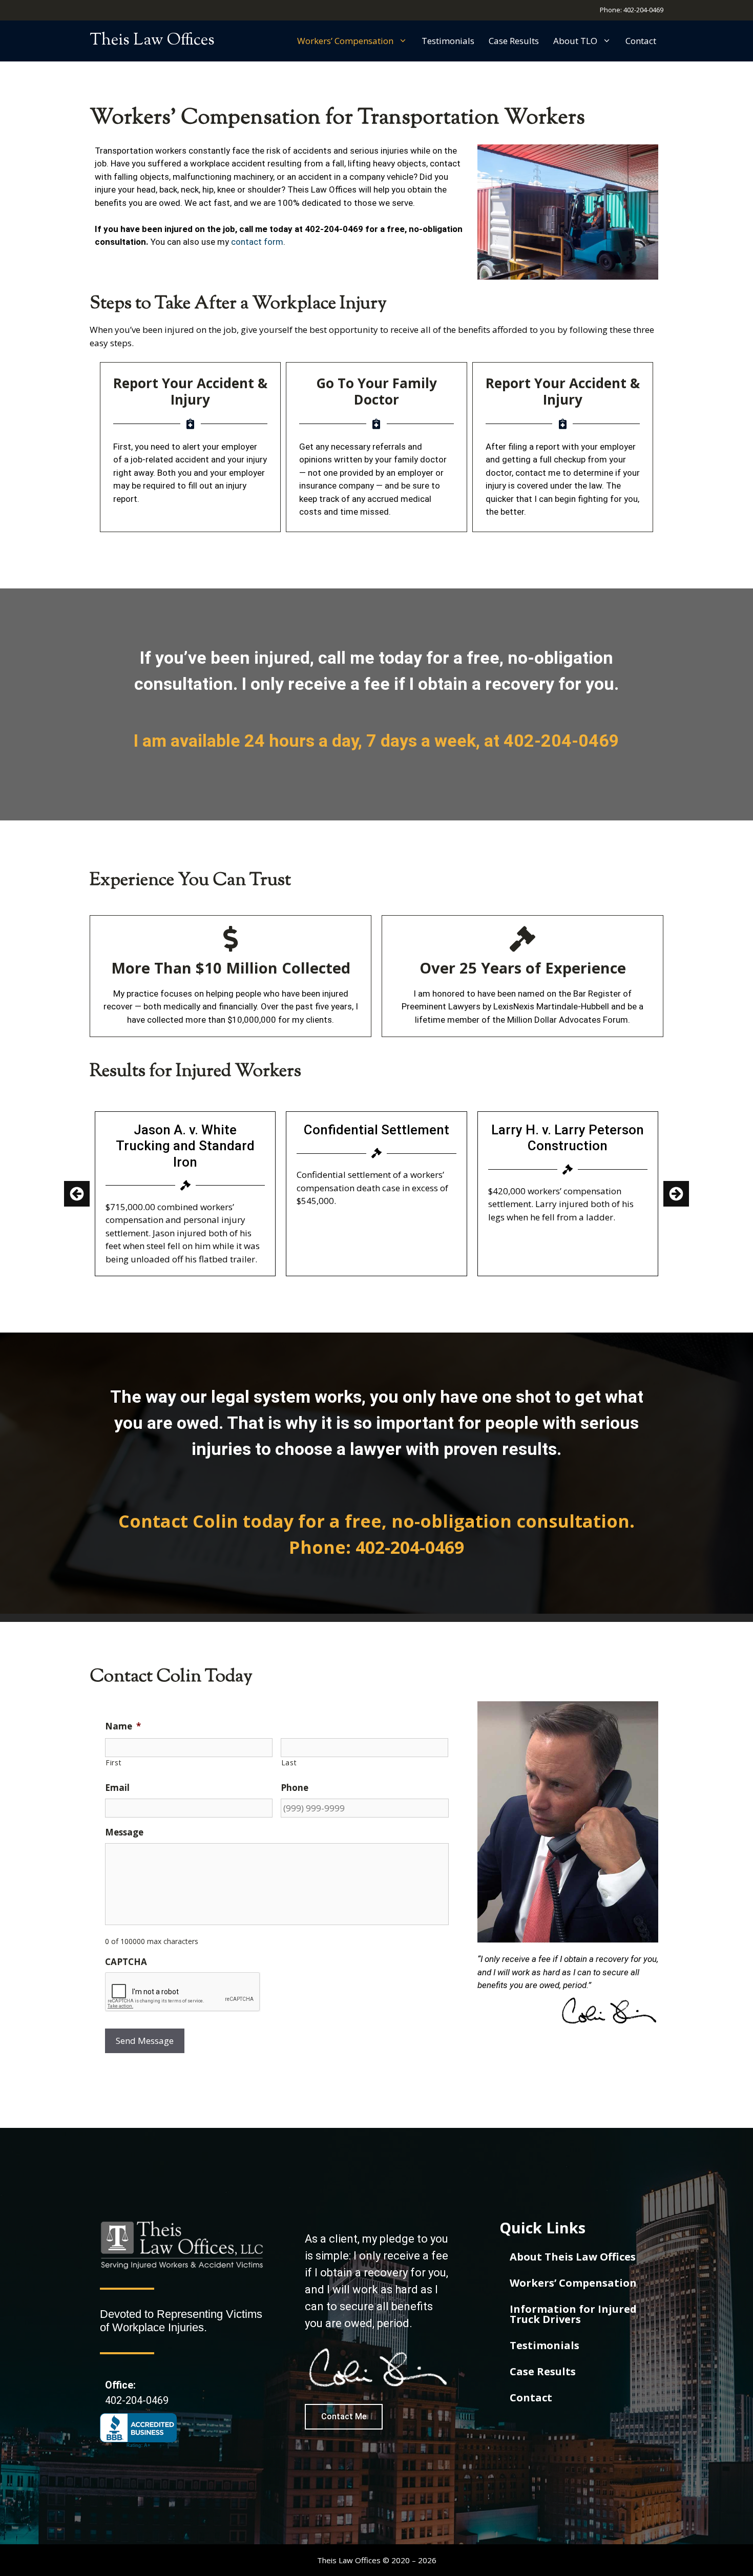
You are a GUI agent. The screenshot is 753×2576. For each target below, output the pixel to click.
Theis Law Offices (152, 40)
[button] (676, 1194)
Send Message (145, 2041)
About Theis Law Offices (573, 2257)
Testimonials (448, 41)
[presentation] (183, 1992)
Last (289, 1762)
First (113, 1762)
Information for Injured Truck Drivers (573, 2314)
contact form (257, 242)
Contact (641, 41)
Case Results (514, 41)
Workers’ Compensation (345, 41)
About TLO (575, 41)
